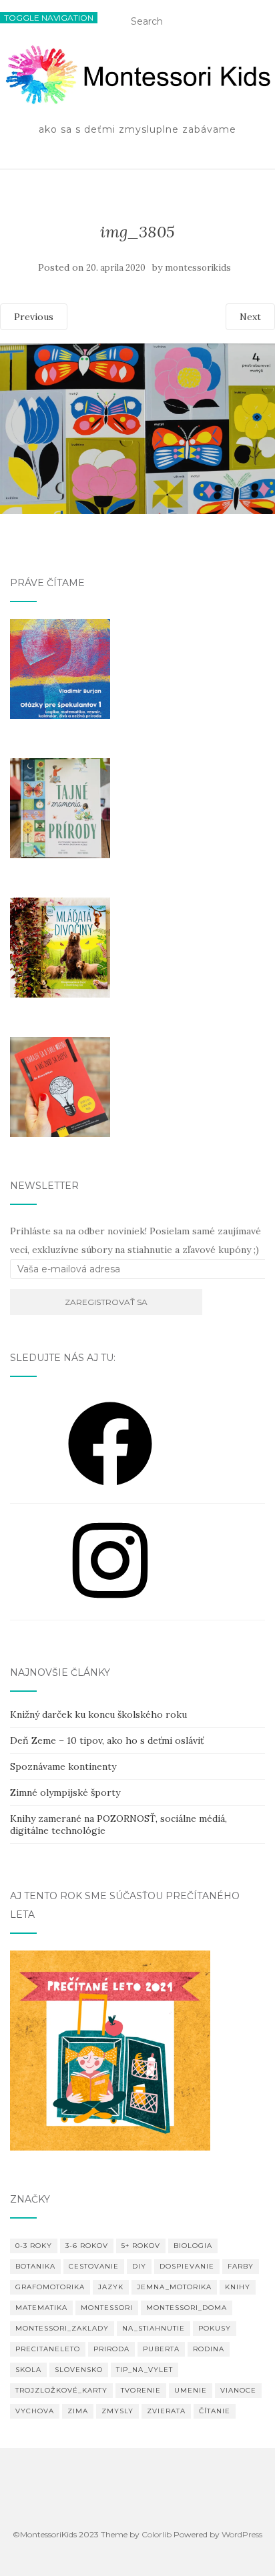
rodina (209, 2349)
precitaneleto (48, 2349)
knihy (238, 2287)
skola (28, 2370)
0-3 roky (34, 2246)
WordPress (242, 2534)
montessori (107, 2308)
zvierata (166, 2411)
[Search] (270, 25)
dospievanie (187, 2266)
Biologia (193, 2246)
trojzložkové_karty (61, 2390)
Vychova (35, 2411)
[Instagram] (110, 1607)
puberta (161, 2349)
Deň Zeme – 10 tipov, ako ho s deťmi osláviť (107, 1740)
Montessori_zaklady (62, 2328)
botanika (35, 2266)
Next (250, 317)
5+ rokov (141, 2246)
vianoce (238, 2390)
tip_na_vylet (145, 2370)
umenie (191, 2390)
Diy (139, 2266)
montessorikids (198, 268)
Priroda (111, 2349)
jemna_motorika (174, 2287)
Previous (34, 317)
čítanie (215, 2411)
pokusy (215, 2328)
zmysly (117, 2411)
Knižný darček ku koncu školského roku (98, 1714)
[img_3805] (137, 511)
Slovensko (79, 2370)
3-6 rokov (87, 2246)
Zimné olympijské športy (65, 1792)
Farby (241, 2266)
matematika (41, 2308)
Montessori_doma (187, 2308)
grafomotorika (50, 2287)
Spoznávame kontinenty (63, 1766)
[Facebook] (110, 1490)
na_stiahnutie (154, 2328)
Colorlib (157, 2534)
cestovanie (94, 2266)
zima (78, 2411)
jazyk (111, 2287)
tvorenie (141, 2390)
